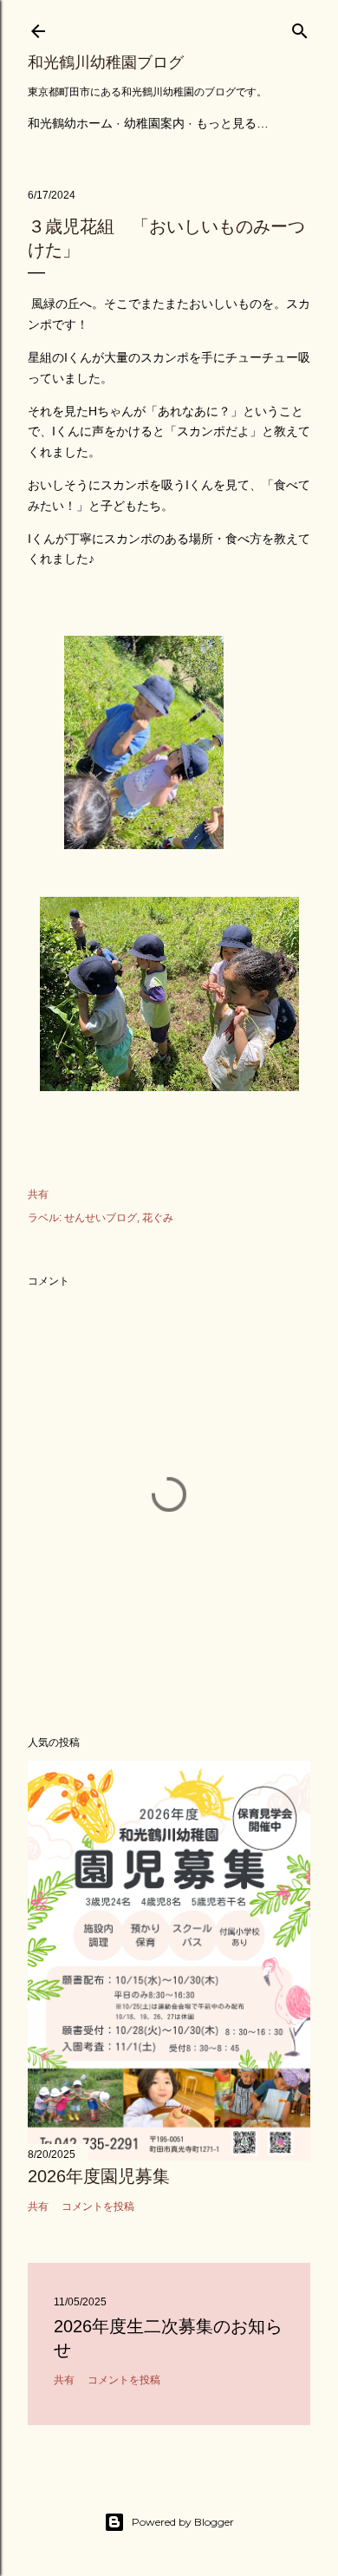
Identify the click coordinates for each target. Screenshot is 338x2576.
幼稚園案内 (154, 123)
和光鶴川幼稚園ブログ (106, 62)
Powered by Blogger (183, 2522)
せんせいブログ (101, 1218)
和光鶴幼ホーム (70, 123)
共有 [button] (38, 1194)
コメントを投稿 (98, 2207)
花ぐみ (158, 1218)
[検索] (300, 27)
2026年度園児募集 (99, 2176)
